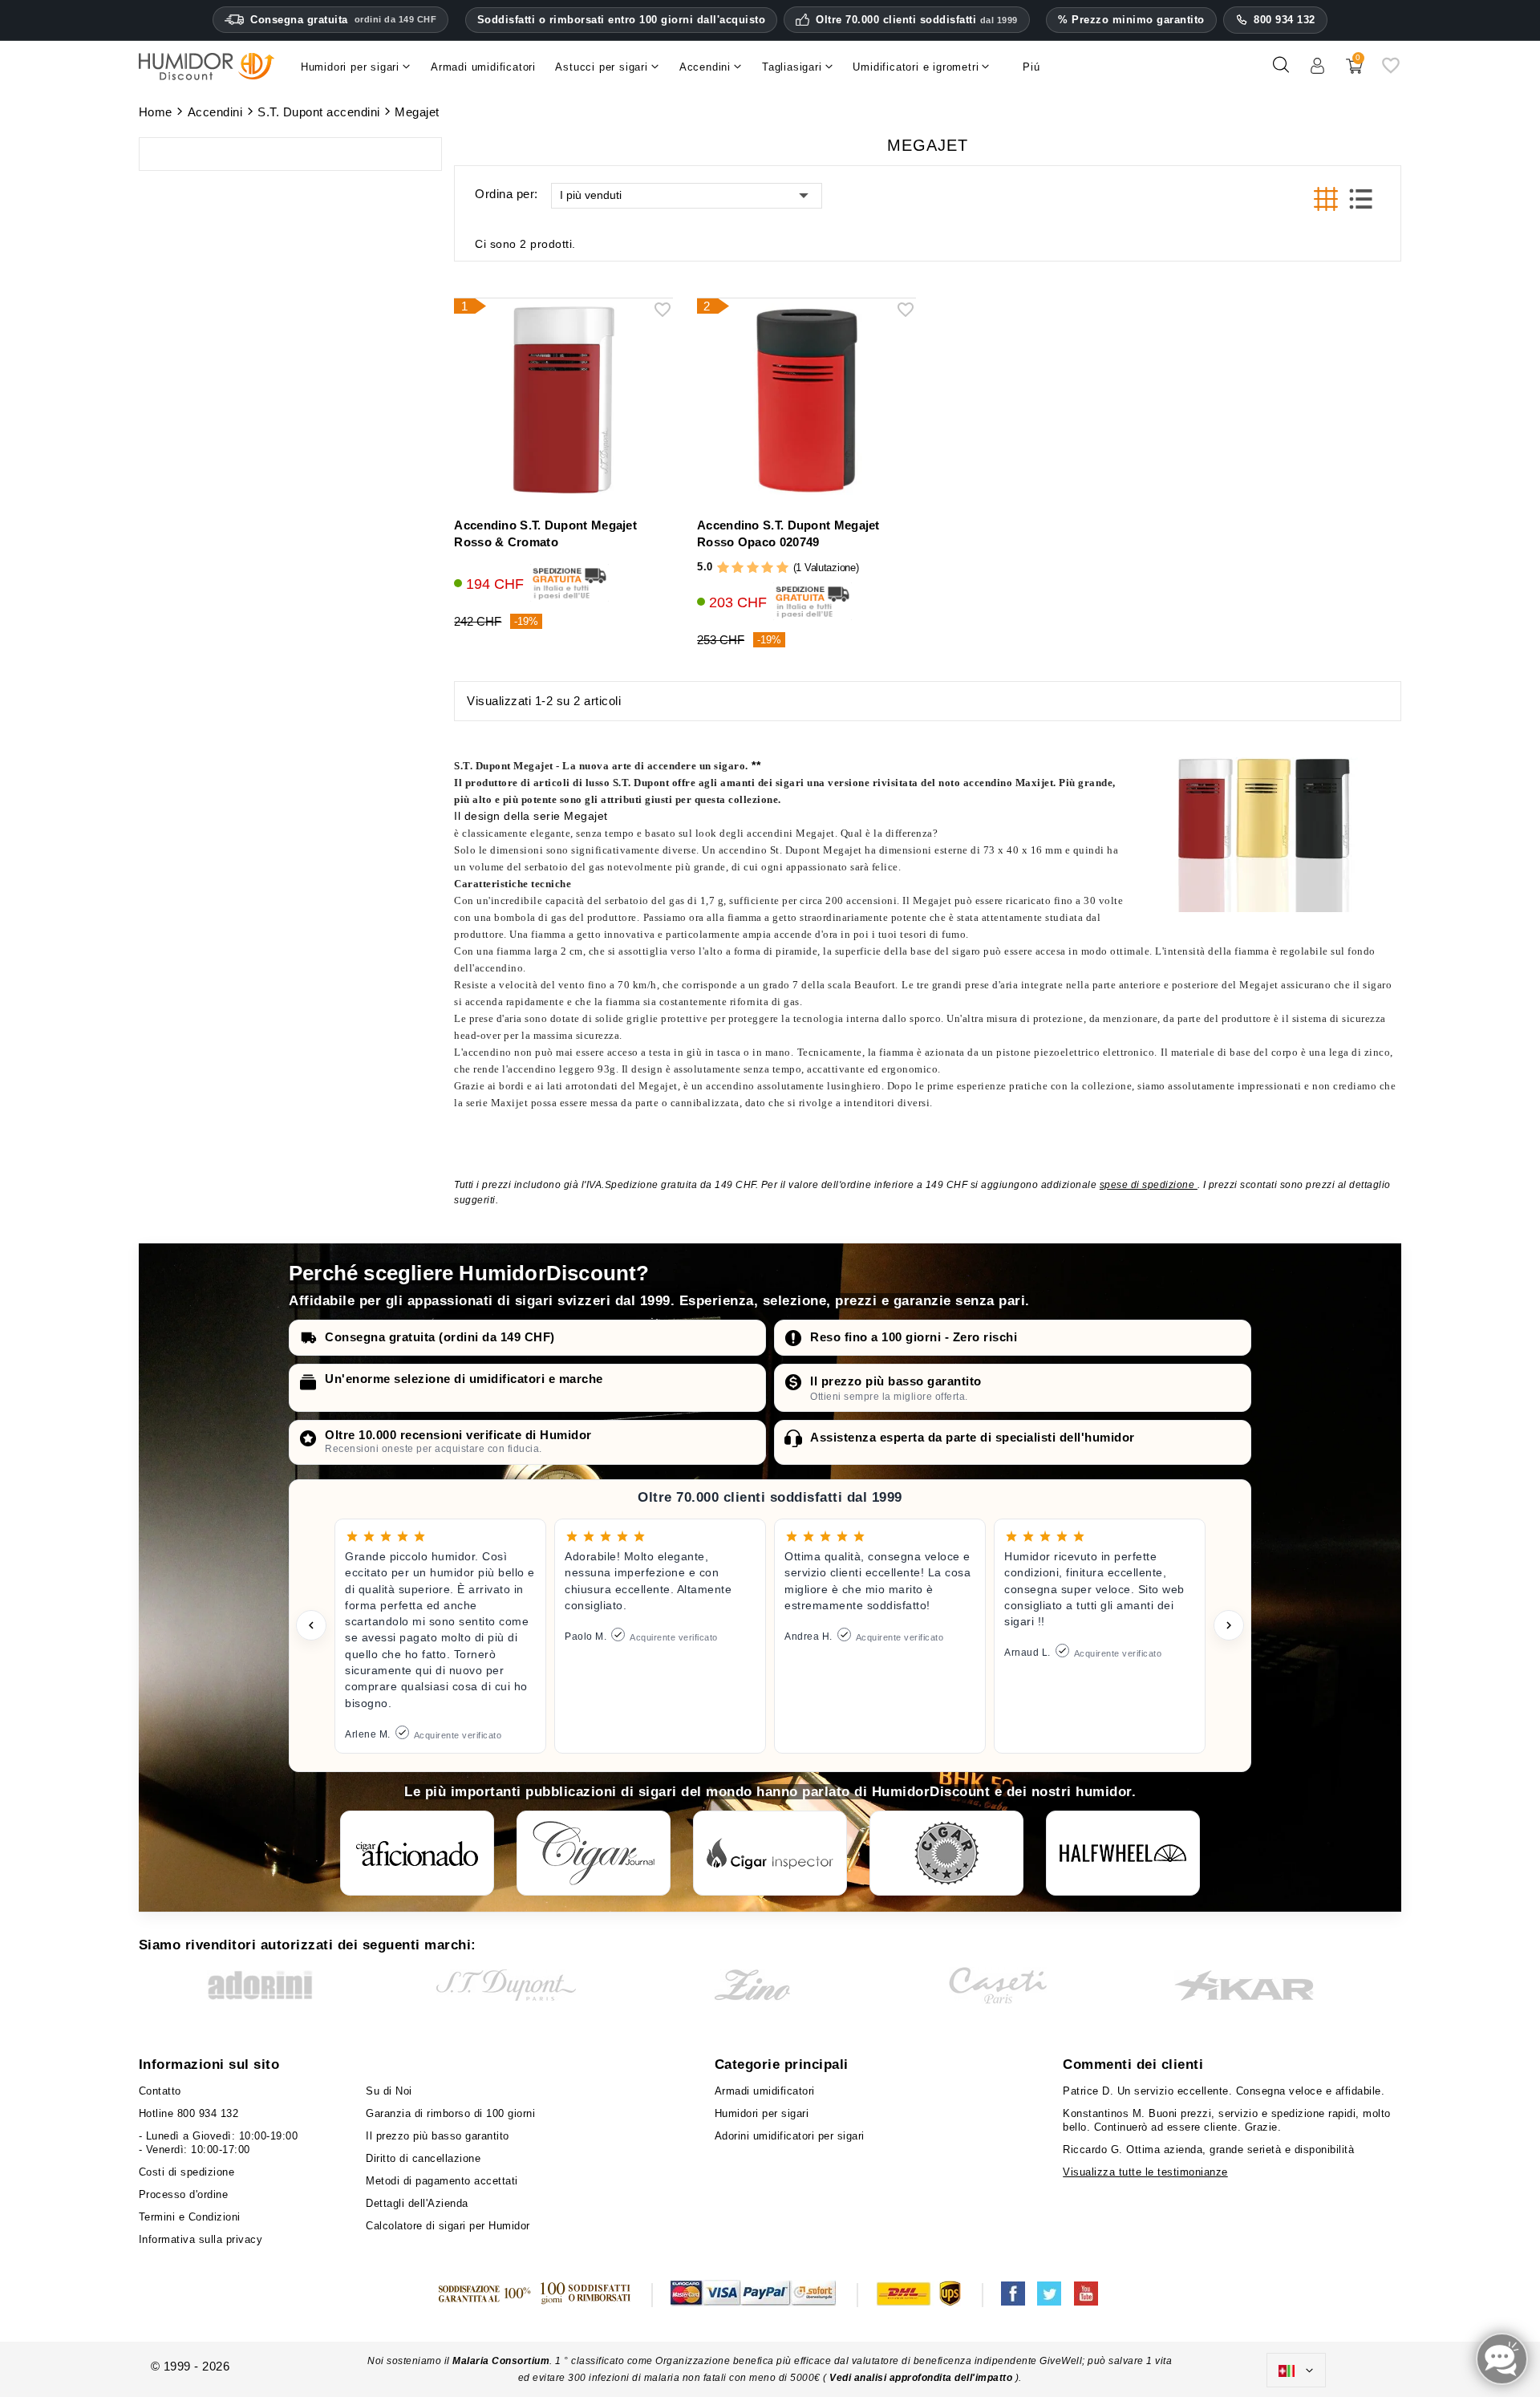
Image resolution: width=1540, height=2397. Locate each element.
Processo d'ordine (184, 2194)
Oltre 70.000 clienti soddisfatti (917, 20)
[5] (782, 568)
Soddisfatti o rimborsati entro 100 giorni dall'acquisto (622, 20)
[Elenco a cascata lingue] (1296, 2371)
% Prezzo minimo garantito (1131, 20)
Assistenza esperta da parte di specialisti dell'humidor (973, 1437)
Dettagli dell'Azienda (417, 2203)
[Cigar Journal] (594, 1853)
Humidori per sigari (762, 2113)
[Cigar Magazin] (946, 1853)
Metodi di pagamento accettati (442, 2181)
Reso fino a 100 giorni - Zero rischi (914, 1337)
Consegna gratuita (343, 20)
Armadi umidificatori (765, 2091)
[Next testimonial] (1229, 1625)
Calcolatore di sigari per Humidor (448, 2226)
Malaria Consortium (501, 2361)
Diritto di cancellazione (423, 2158)
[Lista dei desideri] (1391, 71)
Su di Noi (389, 2091)
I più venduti (591, 195)
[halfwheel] (1123, 1853)
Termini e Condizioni (190, 2217)
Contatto (160, 2091)
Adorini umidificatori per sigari (790, 2136)
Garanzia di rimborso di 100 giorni (450, 2113)
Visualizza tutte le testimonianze (1145, 2172)
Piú (1031, 67)
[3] (753, 568)
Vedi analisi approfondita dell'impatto (921, 2378)
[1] (723, 568)
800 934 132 (1285, 20)
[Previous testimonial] (311, 1625)
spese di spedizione (1149, 1185)
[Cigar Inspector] (770, 1853)
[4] (767, 568)
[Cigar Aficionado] (417, 1853)
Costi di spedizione (187, 2172)
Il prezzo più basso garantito (896, 1381)
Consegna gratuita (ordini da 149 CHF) (440, 1337)
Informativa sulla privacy (201, 2239)
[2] (738, 568)
